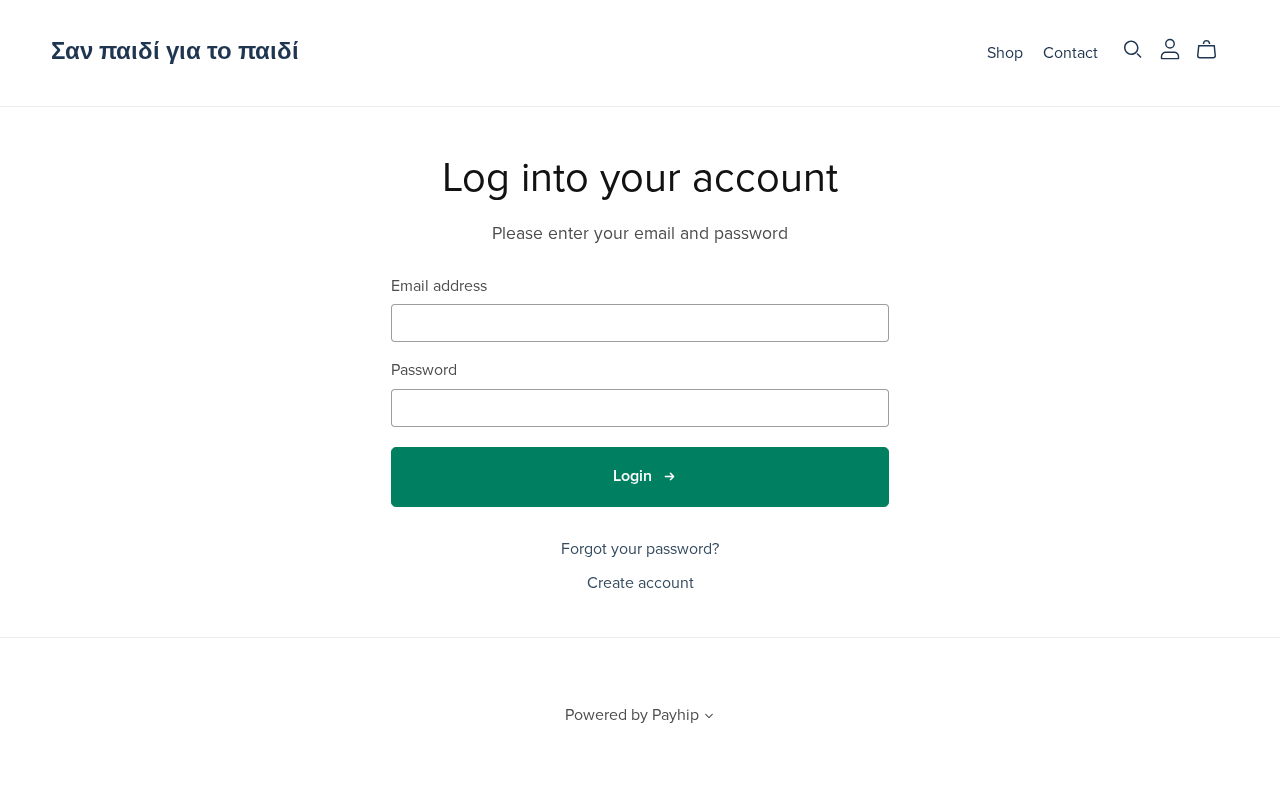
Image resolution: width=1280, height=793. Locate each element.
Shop (1005, 52)
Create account (640, 583)
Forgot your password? (640, 549)
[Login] (1170, 48)
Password (424, 370)
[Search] (1133, 49)
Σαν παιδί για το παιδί (175, 51)
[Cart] (1214, 50)
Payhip (675, 715)
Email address (439, 286)
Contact (1070, 52)
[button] (709, 718)
